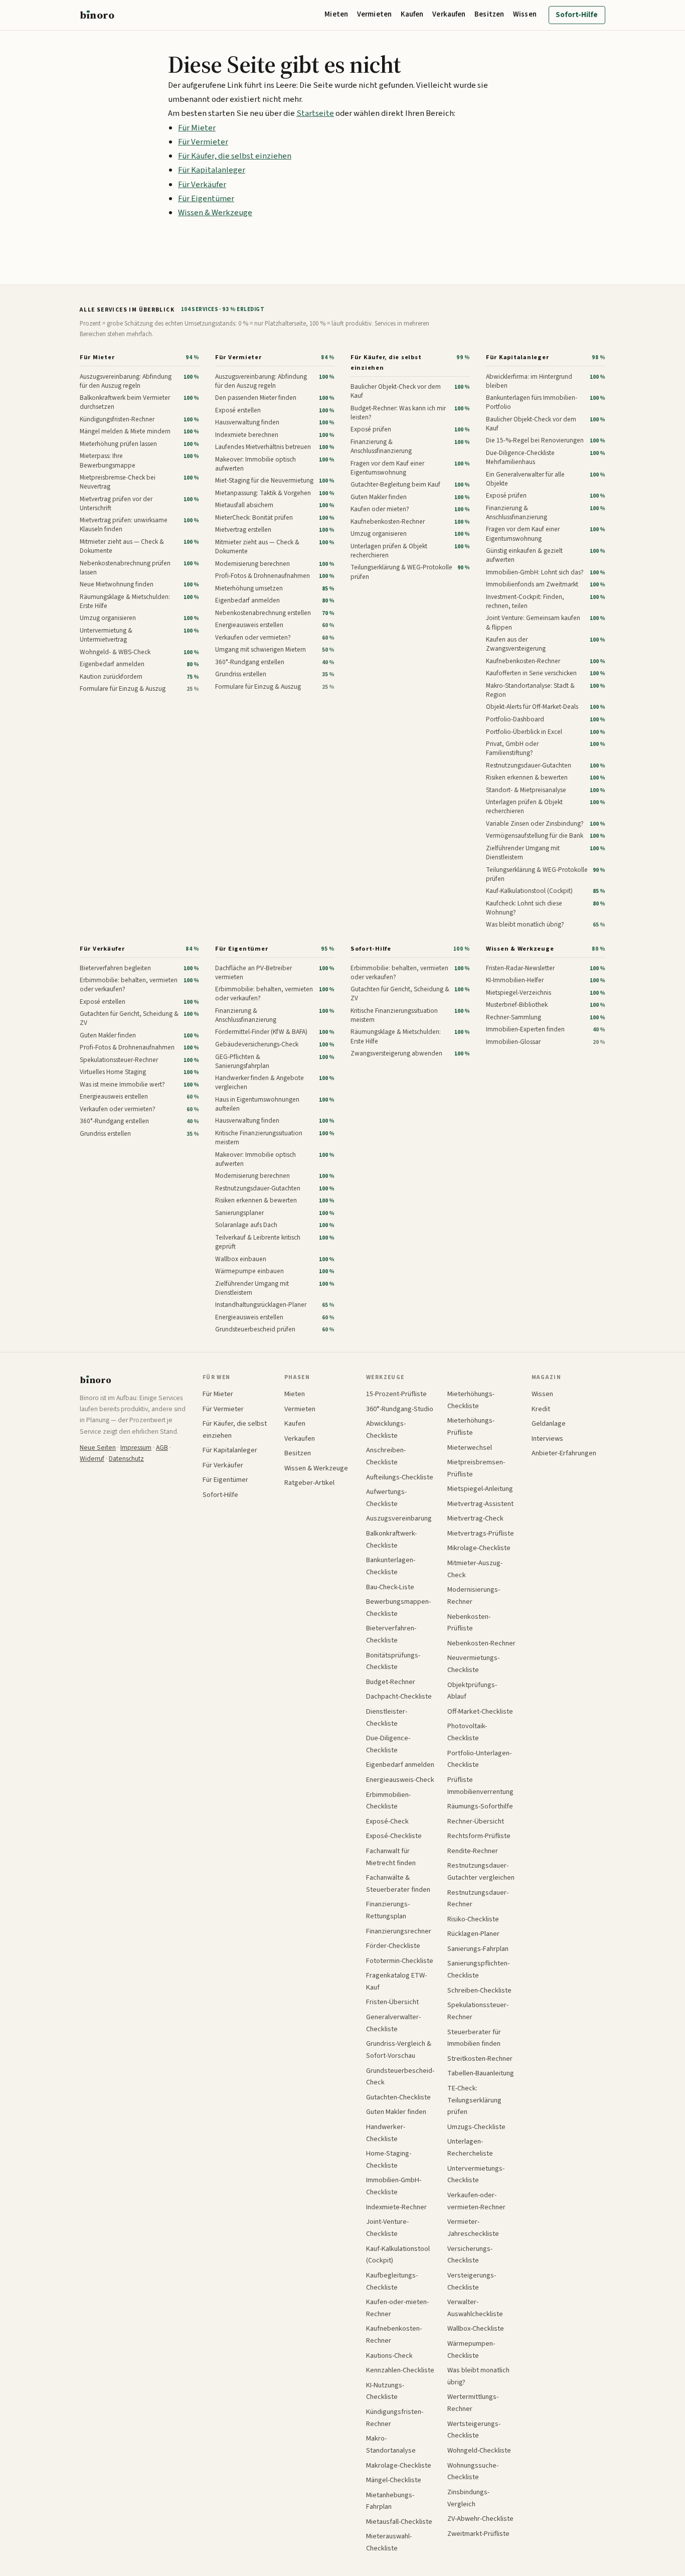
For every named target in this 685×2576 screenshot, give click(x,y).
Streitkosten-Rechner (480, 2059)
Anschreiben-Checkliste (386, 1456)
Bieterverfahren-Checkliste (391, 1634)
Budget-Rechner (391, 1682)
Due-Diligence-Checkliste (388, 1744)
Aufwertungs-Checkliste (386, 1498)
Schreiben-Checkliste (479, 1990)
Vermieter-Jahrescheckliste (473, 2228)
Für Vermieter (203, 142)
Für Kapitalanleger (212, 170)
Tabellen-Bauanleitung (481, 2073)
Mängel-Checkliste (394, 2480)
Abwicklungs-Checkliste (386, 1429)
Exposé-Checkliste (394, 1836)
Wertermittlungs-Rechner (473, 2403)
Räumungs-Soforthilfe (480, 1806)
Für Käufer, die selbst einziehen (235, 156)
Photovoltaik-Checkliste (467, 1732)
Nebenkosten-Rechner (481, 1643)
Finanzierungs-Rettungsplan (388, 1910)
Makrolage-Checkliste (399, 2465)
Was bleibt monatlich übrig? (478, 2376)
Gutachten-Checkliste (398, 2097)
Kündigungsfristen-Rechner (395, 2418)
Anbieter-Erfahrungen (564, 1453)
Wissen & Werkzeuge (215, 213)
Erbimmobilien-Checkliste (388, 1801)
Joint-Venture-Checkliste (387, 2228)
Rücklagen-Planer (473, 1934)
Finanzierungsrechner (399, 1931)
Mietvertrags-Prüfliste (481, 1533)
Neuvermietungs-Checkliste (473, 1664)
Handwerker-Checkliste (386, 2133)
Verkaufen (449, 14)
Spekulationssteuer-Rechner (478, 2011)
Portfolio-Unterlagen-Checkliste (479, 1759)
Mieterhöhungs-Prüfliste (471, 1426)
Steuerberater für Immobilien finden (474, 2038)
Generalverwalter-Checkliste (393, 2023)
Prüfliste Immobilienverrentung (480, 1786)
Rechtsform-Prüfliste (479, 1836)
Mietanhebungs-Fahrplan (390, 2501)
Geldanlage (549, 1423)
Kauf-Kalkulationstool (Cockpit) (398, 2255)
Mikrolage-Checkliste (479, 1548)
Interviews (547, 1438)
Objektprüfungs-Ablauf (472, 1691)
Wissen (525, 14)
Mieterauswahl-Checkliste (389, 2542)
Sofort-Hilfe (577, 15)
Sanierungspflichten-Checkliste (478, 1969)
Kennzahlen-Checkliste (400, 2370)
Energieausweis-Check (400, 1780)
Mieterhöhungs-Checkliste (471, 1400)
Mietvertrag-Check (475, 1518)
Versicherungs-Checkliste (470, 2255)
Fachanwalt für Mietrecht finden (391, 1857)
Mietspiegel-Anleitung (480, 1489)
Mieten (336, 14)
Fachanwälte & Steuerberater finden (398, 1883)
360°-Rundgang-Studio (400, 1409)
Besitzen (489, 14)
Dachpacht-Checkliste (399, 1696)
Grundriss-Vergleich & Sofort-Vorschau (399, 2050)
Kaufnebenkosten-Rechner (394, 2334)
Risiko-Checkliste (473, 1919)
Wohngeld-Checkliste (479, 2450)
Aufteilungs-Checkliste (400, 1477)
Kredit (541, 1409)
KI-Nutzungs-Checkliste (385, 2391)
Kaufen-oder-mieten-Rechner (397, 2308)
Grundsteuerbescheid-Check (400, 2077)
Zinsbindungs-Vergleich (468, 2498)
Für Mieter (197, 128)
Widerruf (92, 1459)
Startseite (315, 113)
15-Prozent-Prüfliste (396, 1394)
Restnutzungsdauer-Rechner (478, 1899)
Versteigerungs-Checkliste (472, 2281)
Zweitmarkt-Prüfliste (478, 2534)
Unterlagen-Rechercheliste (470, 2147)
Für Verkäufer (202, 185)
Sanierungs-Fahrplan (478, 1949)
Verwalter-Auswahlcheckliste (475, 2308)
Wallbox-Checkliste (476, 2328)
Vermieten (374, 14)
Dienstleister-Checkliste (387, 1717)
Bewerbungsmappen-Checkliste (398, 1608)
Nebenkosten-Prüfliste (469, 1623)
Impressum (136, 1448)
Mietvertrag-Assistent (480, 1504)
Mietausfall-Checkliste (399, 2522)
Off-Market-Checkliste (480, 1711)
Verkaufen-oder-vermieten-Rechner (476, 2201)
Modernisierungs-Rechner (474, 1596)
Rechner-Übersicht (476, 1821)
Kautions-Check (389, 2356)
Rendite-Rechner (473, 1851)
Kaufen (412, 14)
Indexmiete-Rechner (396, 2207)
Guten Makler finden (396, 2112)
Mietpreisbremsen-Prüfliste (476, 1468)
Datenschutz (126, 1459)
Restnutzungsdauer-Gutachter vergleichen (481, 1871)
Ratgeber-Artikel (309, 1483)
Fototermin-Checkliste (400, 1961)
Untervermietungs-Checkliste (476, 2174)
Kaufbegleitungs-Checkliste (392, 2281)
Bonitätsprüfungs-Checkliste (393, 1661)
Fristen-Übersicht (392, 2002)
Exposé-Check (387, 1821)
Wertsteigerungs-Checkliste (474, 2430)
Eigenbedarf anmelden (400, 1765)
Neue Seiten (98, 1448)
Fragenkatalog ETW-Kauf (396, 1981)
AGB (162, 1448)
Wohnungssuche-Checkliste (473, 2471)
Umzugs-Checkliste (476, 2127)
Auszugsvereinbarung (399, 1518)
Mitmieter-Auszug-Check (475, 1569)
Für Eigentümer (206, 199)
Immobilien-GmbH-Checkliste (394, 2186)
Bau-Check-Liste (390, 1587)
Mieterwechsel (470, 1448)
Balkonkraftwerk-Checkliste (391, 1539)
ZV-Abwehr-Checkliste (480, 2519)
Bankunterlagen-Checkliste (391, 1566)
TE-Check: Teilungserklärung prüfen (474, 2100)
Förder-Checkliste (393, 1946)
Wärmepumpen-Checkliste (471, 2350)
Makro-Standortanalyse (391, 2444)
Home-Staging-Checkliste (389, 2159)
